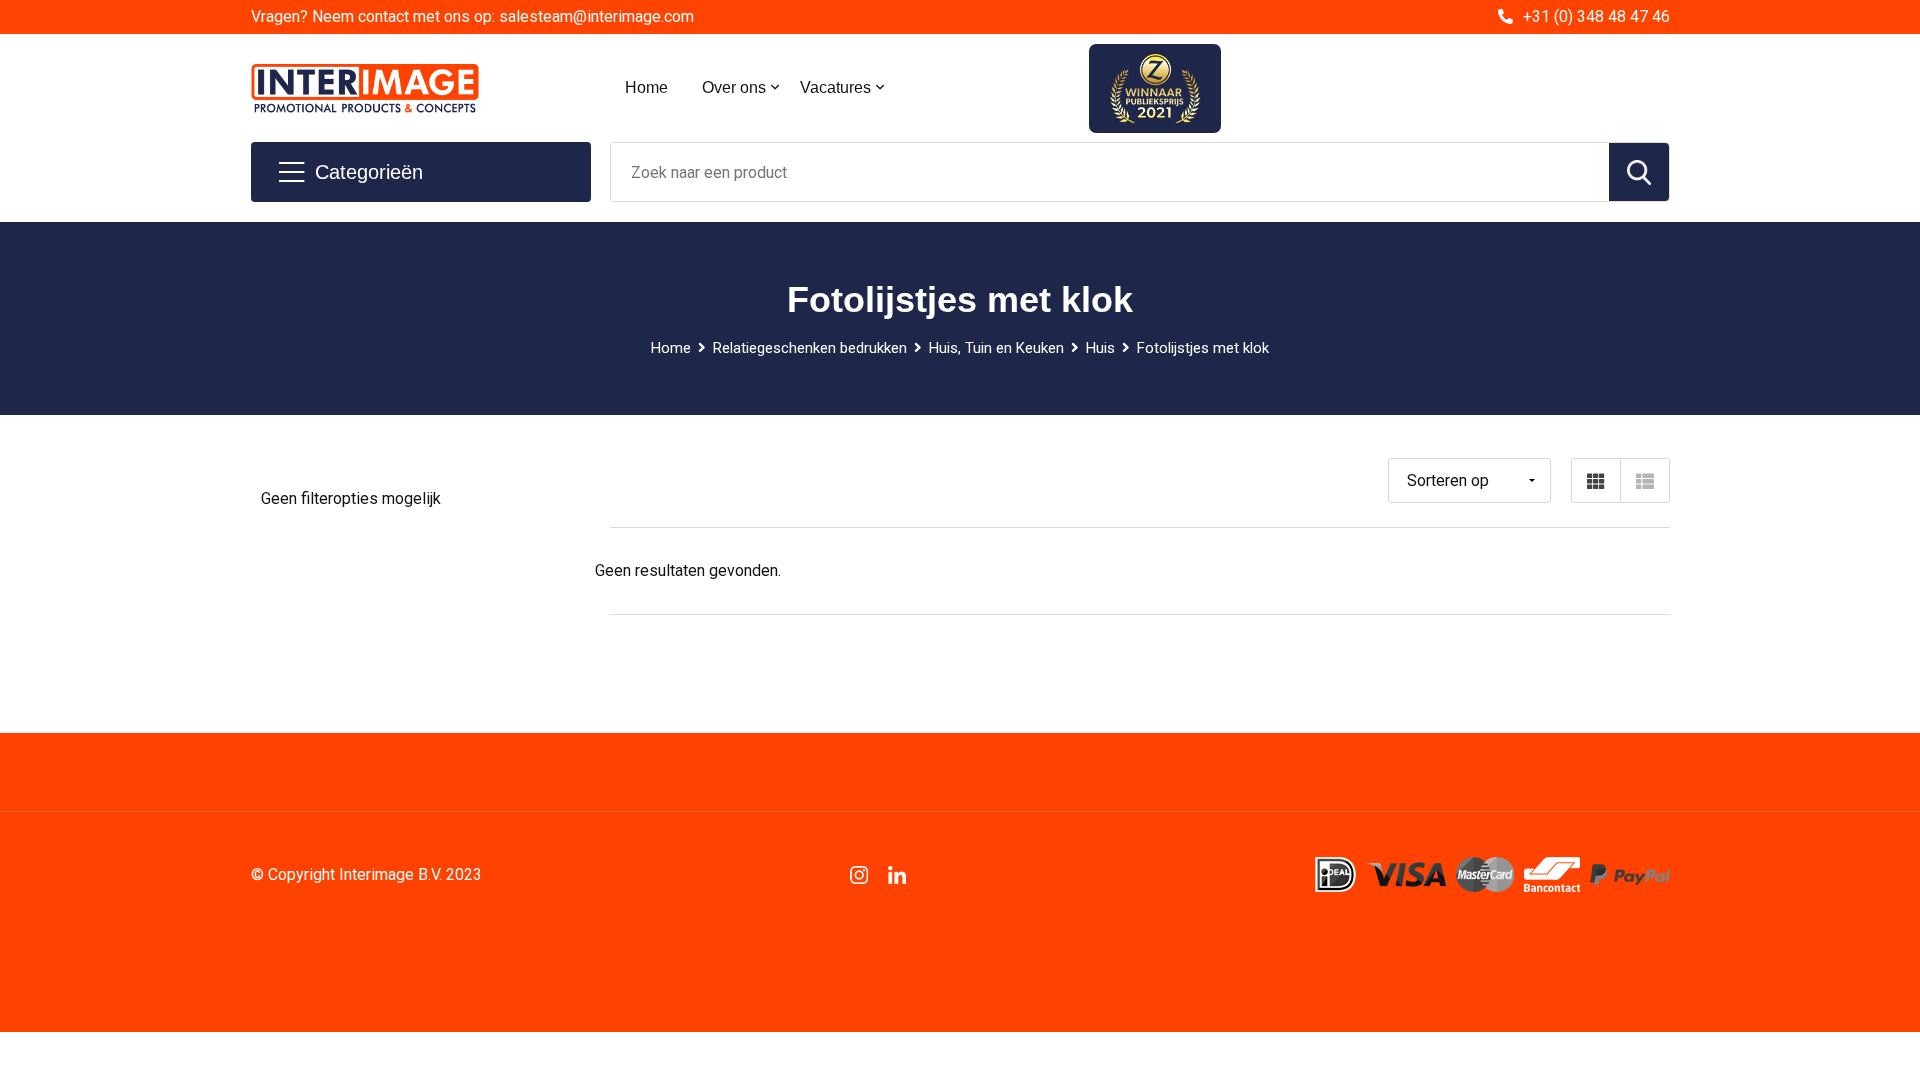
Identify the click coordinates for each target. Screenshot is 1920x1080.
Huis (1100, 348)
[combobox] (1110, 172)
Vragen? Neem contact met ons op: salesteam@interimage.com (472, 16)
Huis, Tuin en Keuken (996, 348)
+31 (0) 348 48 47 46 (1596, 16)
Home (646, 87)
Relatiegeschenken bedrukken (810, 348)
